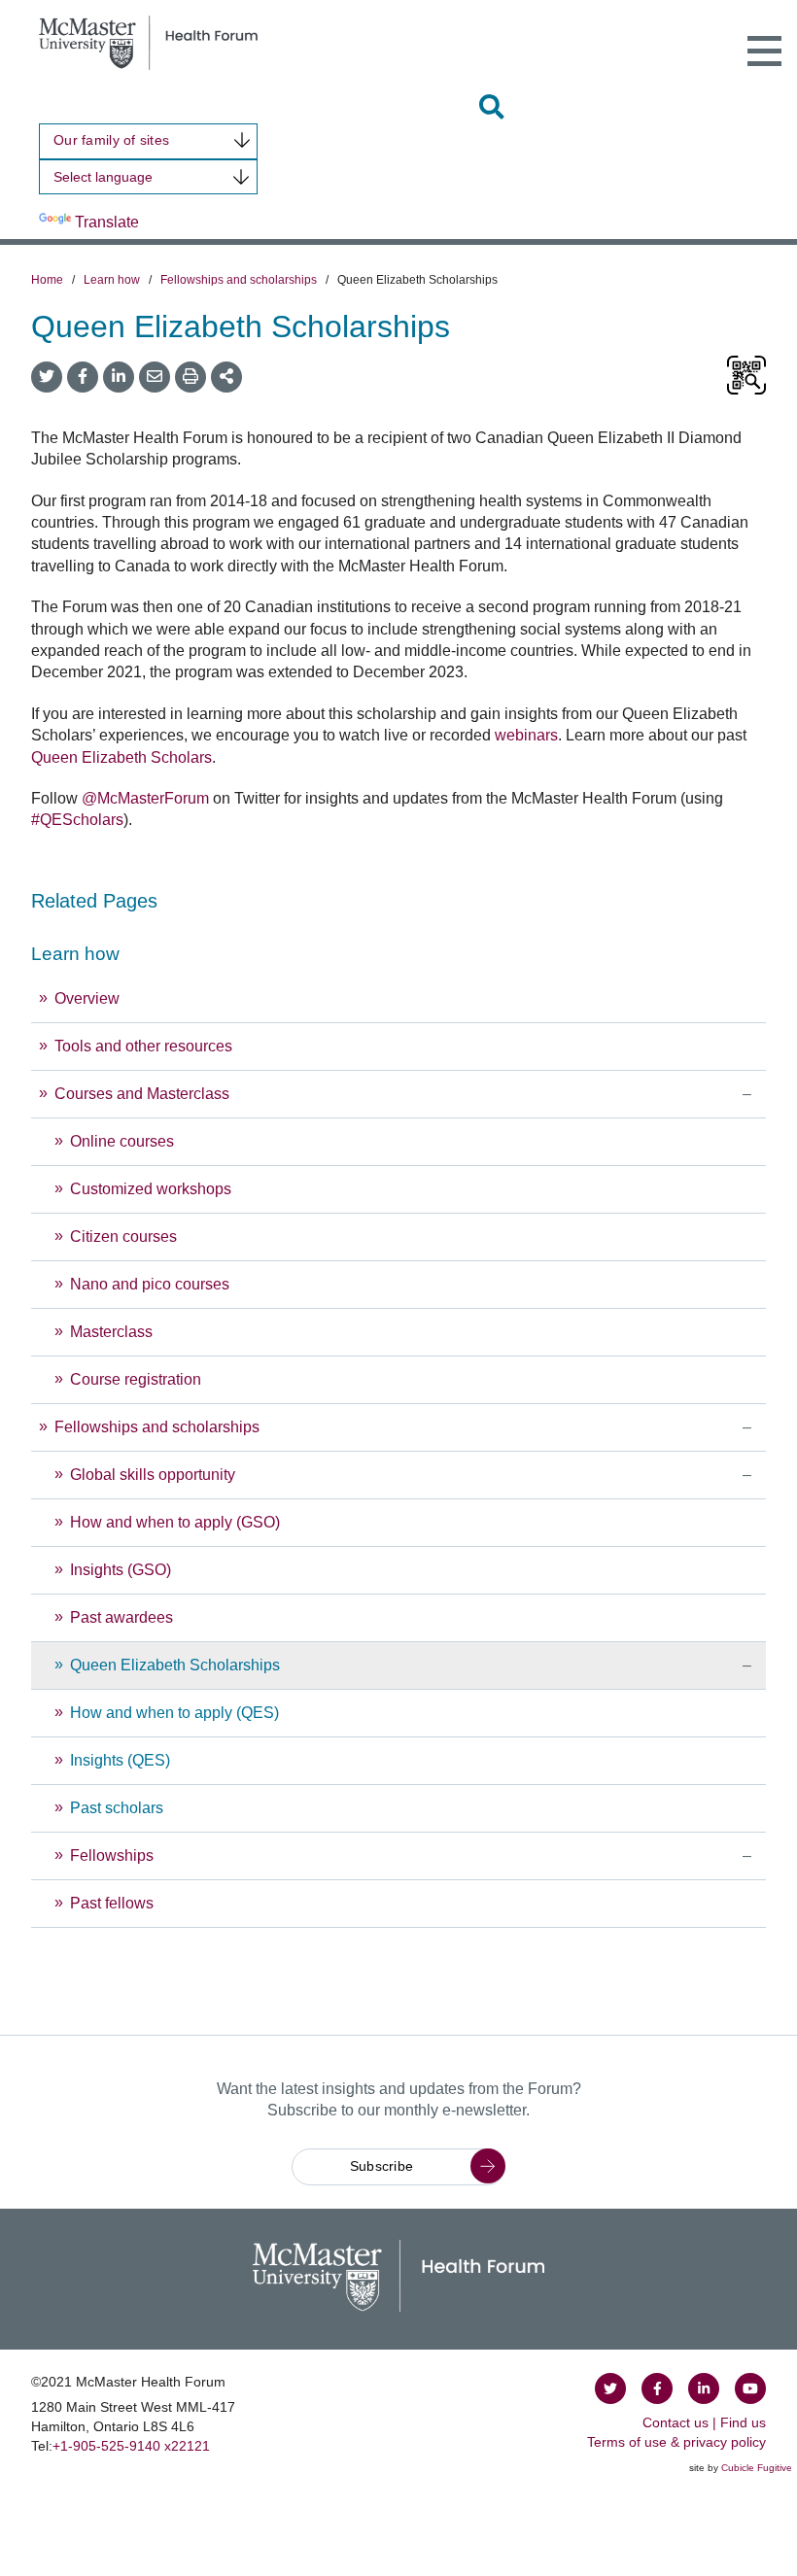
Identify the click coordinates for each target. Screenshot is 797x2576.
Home (47, 280)
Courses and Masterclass (142, 1094)
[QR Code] (746, 377)
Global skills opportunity (155, 1475)
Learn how (112, 280)
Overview (87, 998)
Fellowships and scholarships (239, 280)
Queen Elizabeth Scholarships (175, 1665)
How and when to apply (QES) (174, 1713)
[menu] (398, 1430)
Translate (107, 222)
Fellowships (112, 1855)
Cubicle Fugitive (757, 2468)
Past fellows (112, 1903)
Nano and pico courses (150, 1284)
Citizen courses (123, 1236)
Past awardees (121, 1617)
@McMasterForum (145, 798)
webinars (526, 735)
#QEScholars (77, 820)
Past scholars (117, 1808)
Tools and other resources (143, 1046)
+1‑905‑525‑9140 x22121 (131, 2446)
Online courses (122, 1141)
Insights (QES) (120, 1760)
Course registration (136, 1379)
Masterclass (111, 1332)
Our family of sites (111, 140)
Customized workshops (151, 1189)
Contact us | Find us (704, 2422)
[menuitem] (398, 1430)
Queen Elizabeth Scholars (121, 757)
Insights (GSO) (121, 1570)
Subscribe (382, 2166)
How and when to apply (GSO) (175, 1522)
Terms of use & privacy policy (676, 2442)
